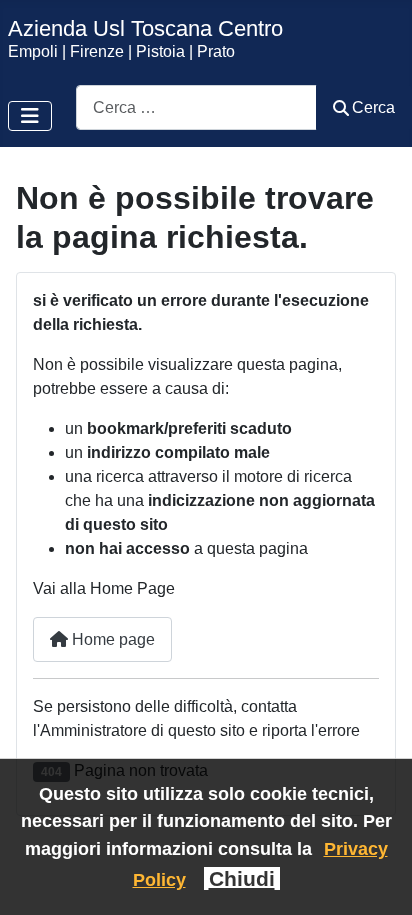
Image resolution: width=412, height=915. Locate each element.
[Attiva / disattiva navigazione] (30, 116)
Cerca (373, 107)
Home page (111, 639)
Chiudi (242, 878)
